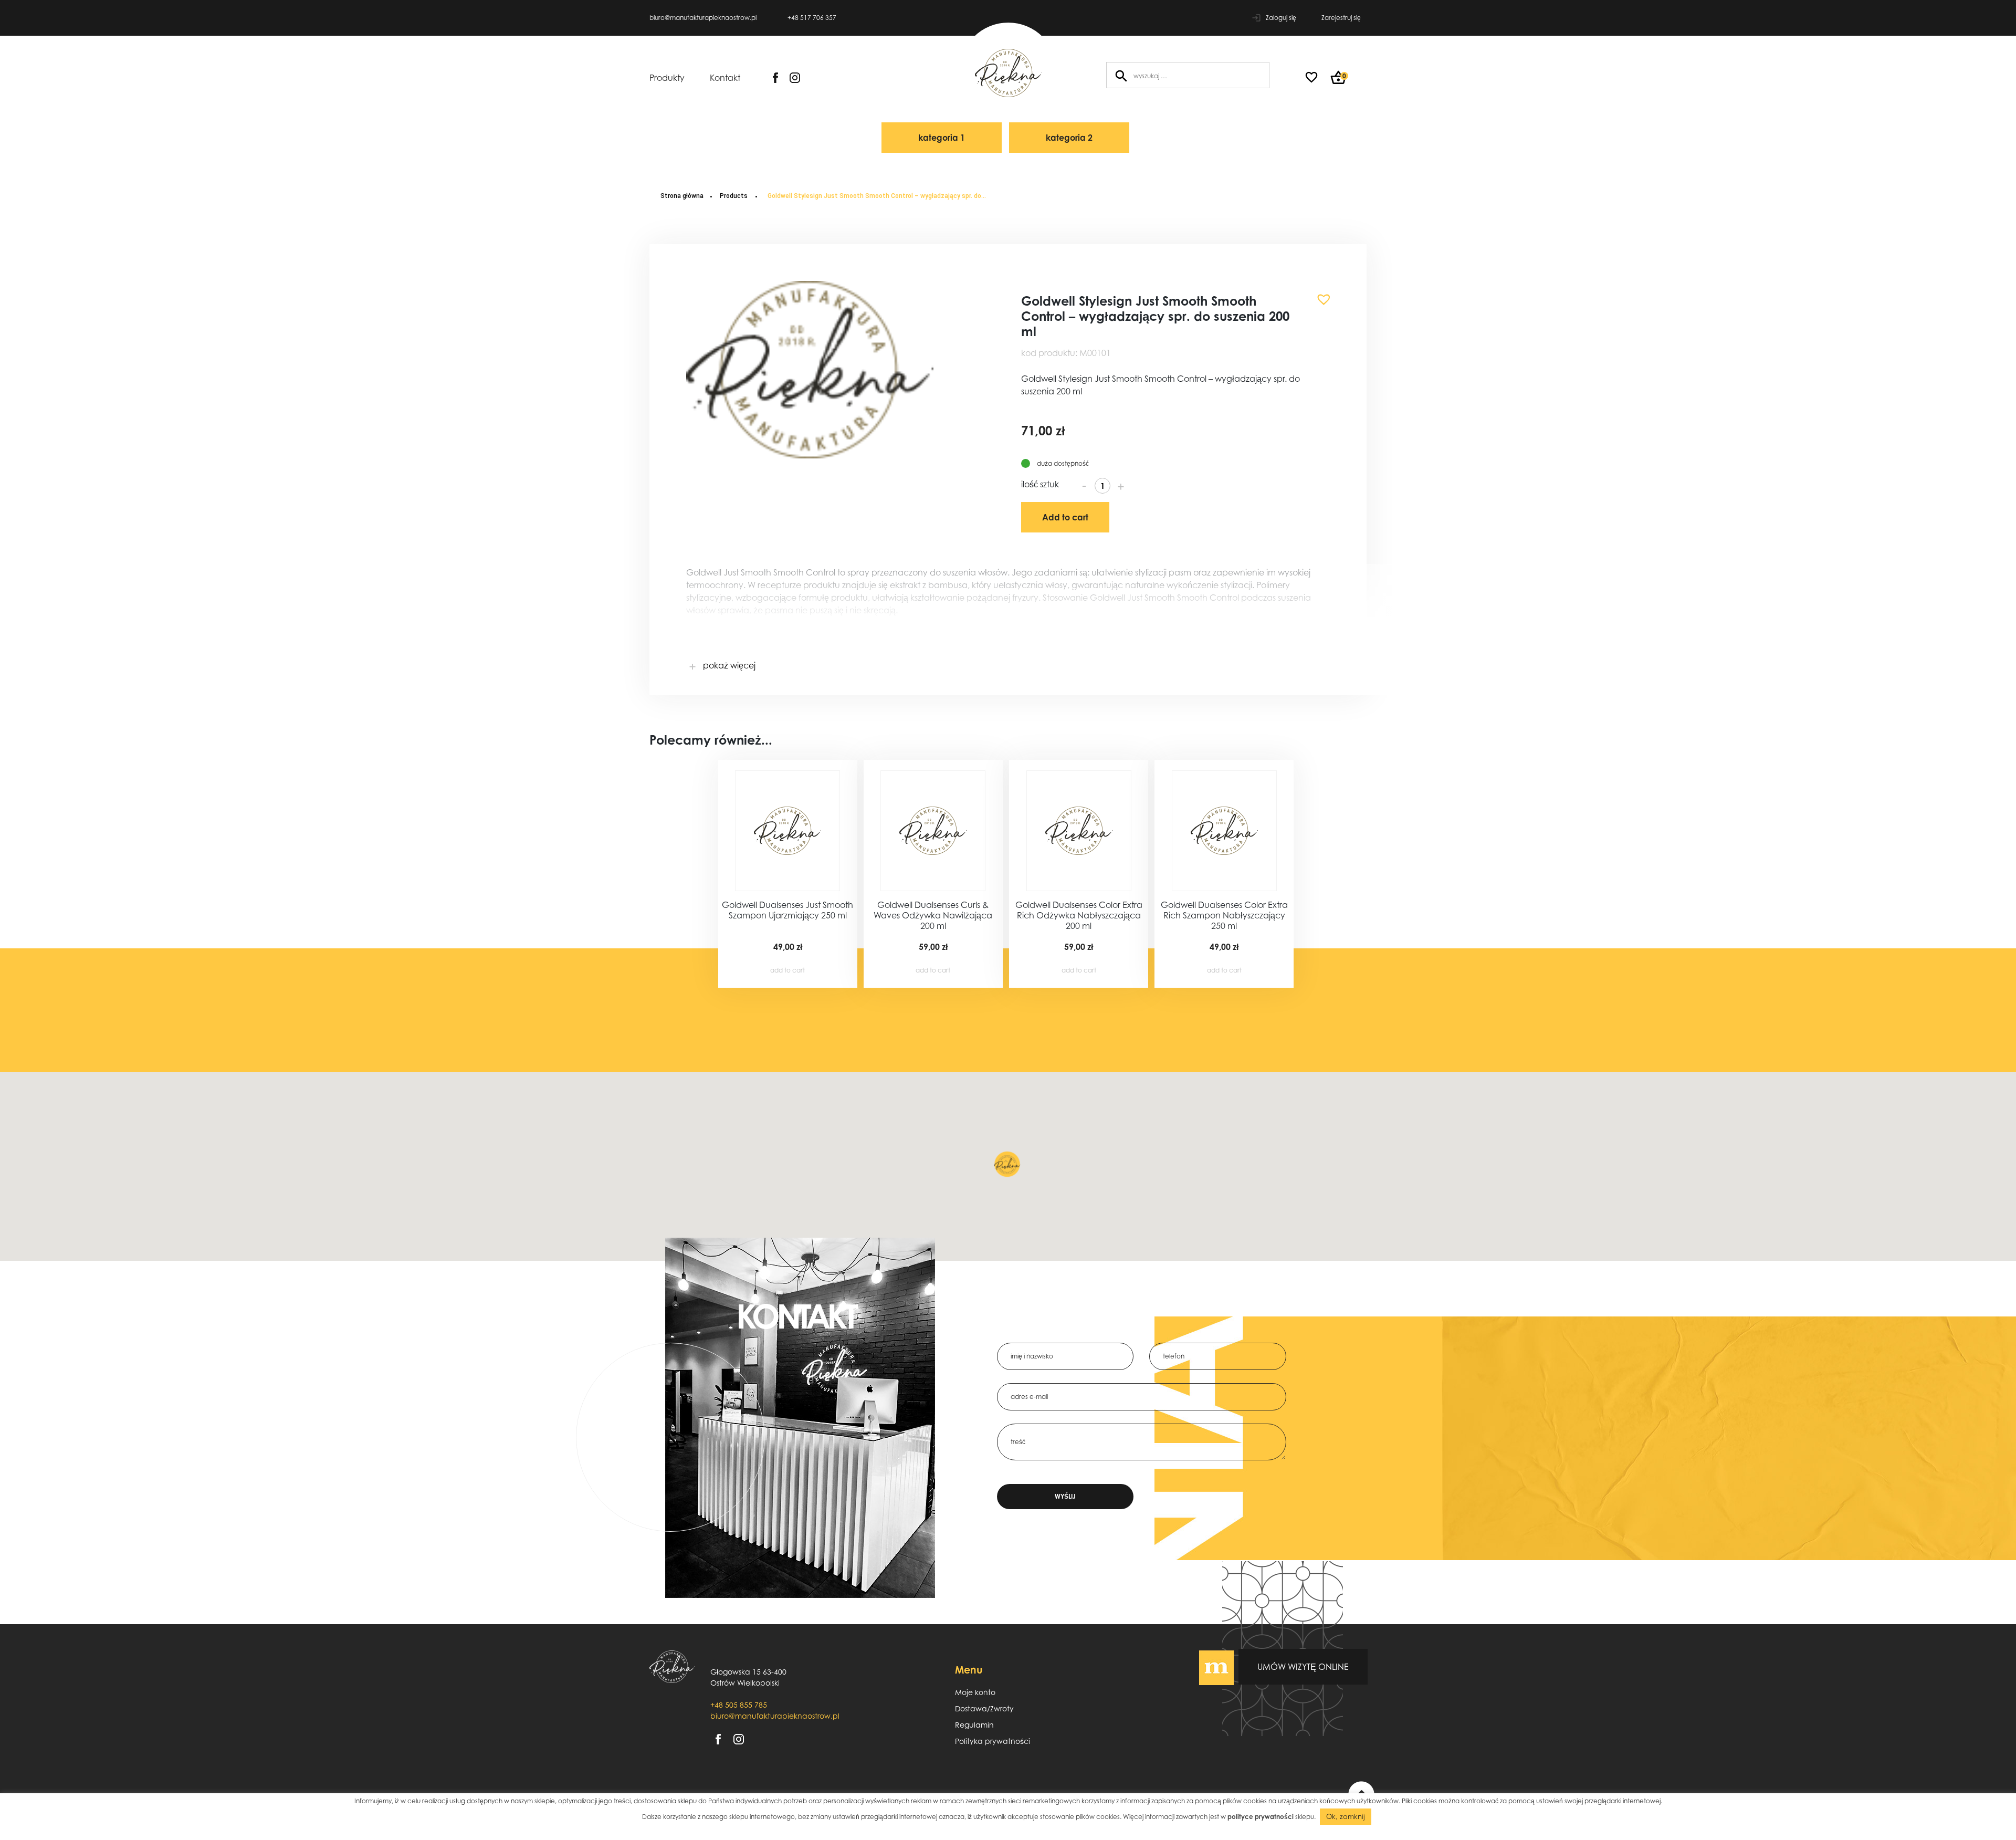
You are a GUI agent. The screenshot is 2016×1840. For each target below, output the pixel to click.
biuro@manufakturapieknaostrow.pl (703, 18)
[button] (1320, 296)
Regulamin (974, 1725)
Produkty (667, 78)
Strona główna (682, 196)
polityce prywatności (1261, 1817)
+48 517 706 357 (812, 18)
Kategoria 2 (1069, 138)
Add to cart (1065, 517)
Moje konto (975, 1692)
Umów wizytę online (1303, 1667)
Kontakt (725, 78)
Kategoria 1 (942, 138)
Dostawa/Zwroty (984, 1708)
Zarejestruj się (1341, 18)
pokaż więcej (728, 665)
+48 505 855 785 (739, 1705)
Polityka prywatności (993, 1741)
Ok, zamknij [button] (1346, 1816)
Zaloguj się (1281, 18)
